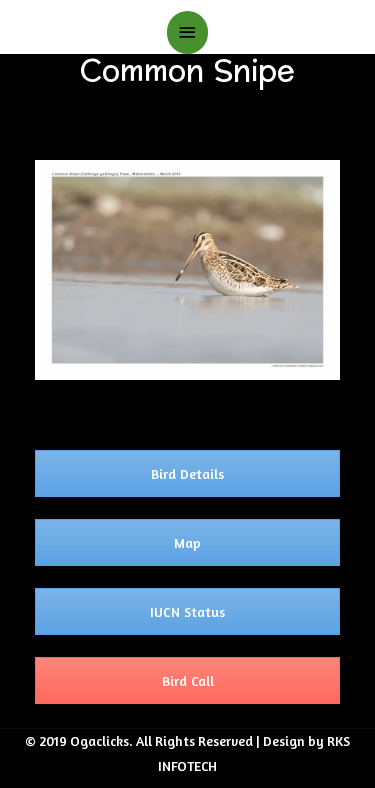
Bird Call (188, 680)
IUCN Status (187, 611)
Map (187, 542)
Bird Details (187, 473)
